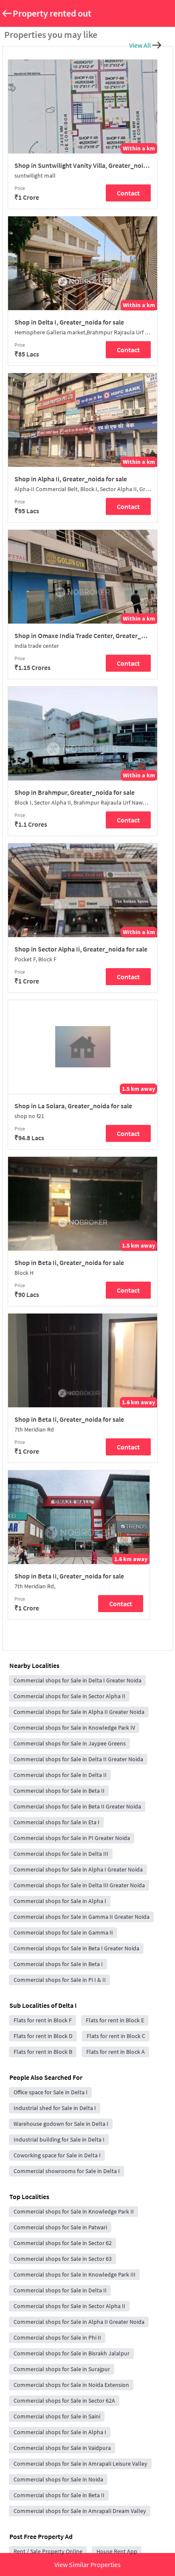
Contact (128, 193)
